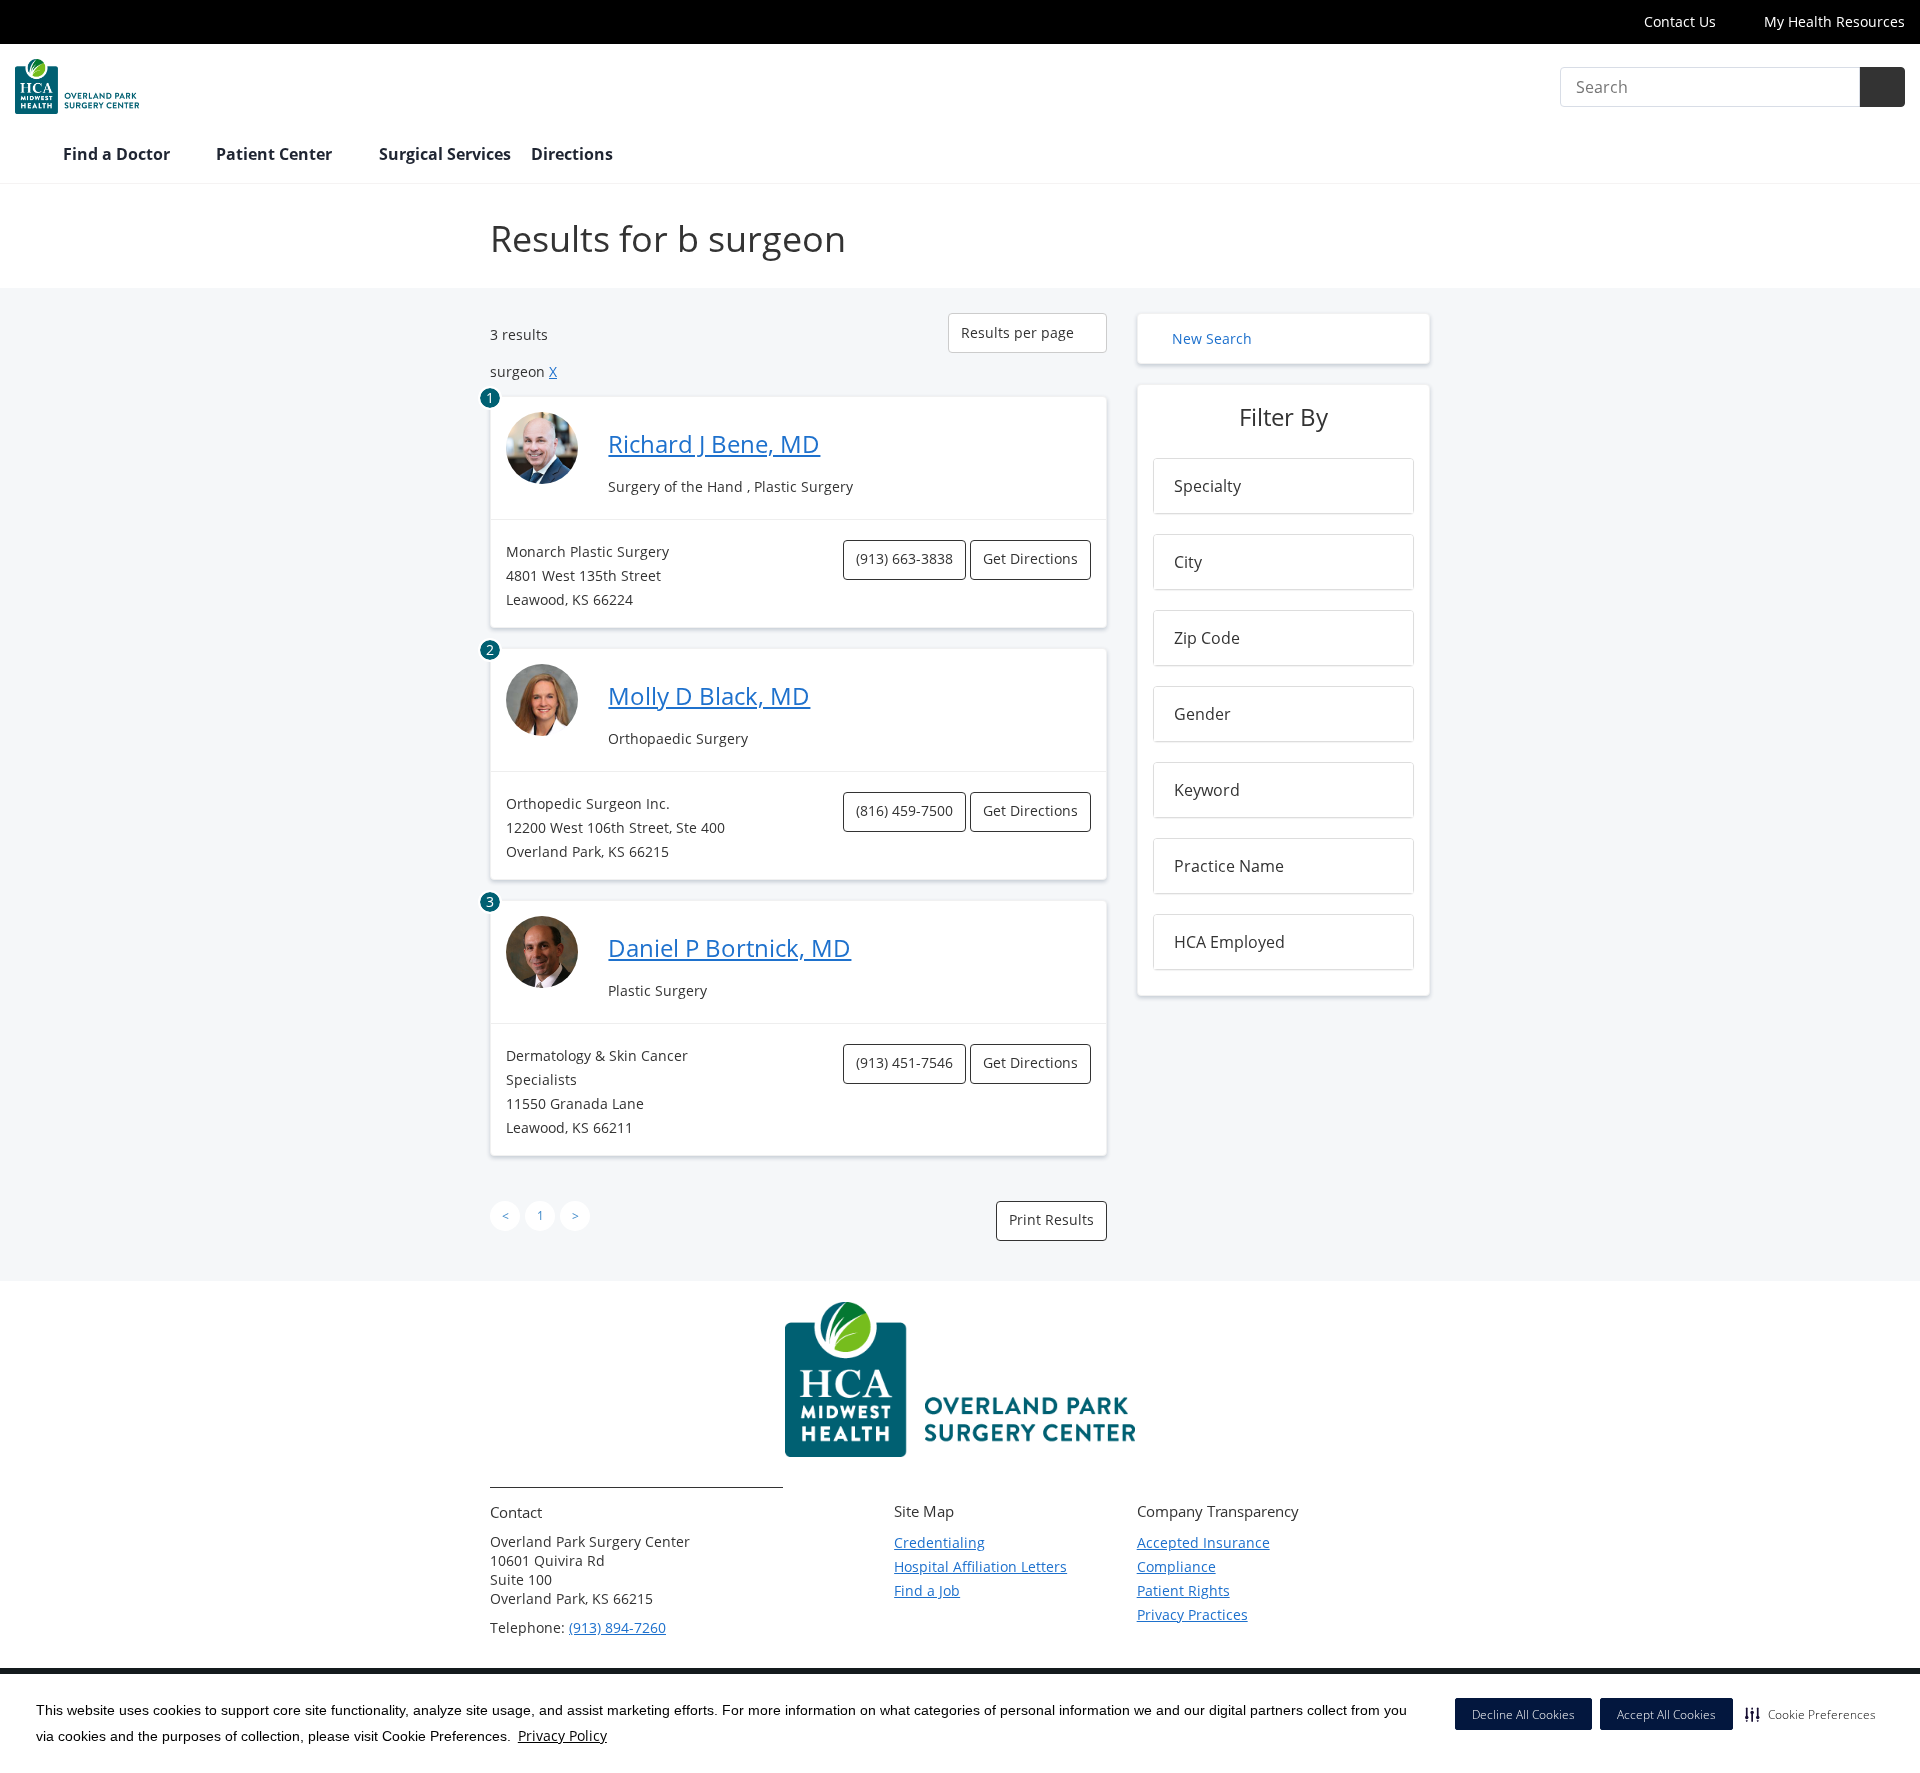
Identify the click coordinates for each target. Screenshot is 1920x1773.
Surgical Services (445, 154)
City (1188, 562)
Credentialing (939, 1542)
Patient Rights (1183, 1590)
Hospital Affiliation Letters (980, 1566)
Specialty (1207, 486)
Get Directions (1030, 558)
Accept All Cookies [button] (1666, 1714)
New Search (1212, 338)
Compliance (1176, 1566)
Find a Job (927, 1590)
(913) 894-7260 (617, 1627)
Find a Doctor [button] (118, 154)
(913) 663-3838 (904, 558)
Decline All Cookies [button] (1523, 1714)
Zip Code (1207, 638)
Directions (572, 154)
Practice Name (1229, 866)
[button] (1810, 1714)
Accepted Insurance (1203, 1542)
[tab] (1283, 486)
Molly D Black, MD (709, 695)
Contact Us (1680, 21)
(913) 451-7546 (904, 1062)
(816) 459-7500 (904, 810)
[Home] (29, 156)
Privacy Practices (1192, 1614)
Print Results (1051, 1219)
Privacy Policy (562, 1735)
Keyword (1207, 790)
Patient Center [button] (276, 154)
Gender (1202, 714)
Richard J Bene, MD (714, 443)
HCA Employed (1229, 942)
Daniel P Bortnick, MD (729, 947)
